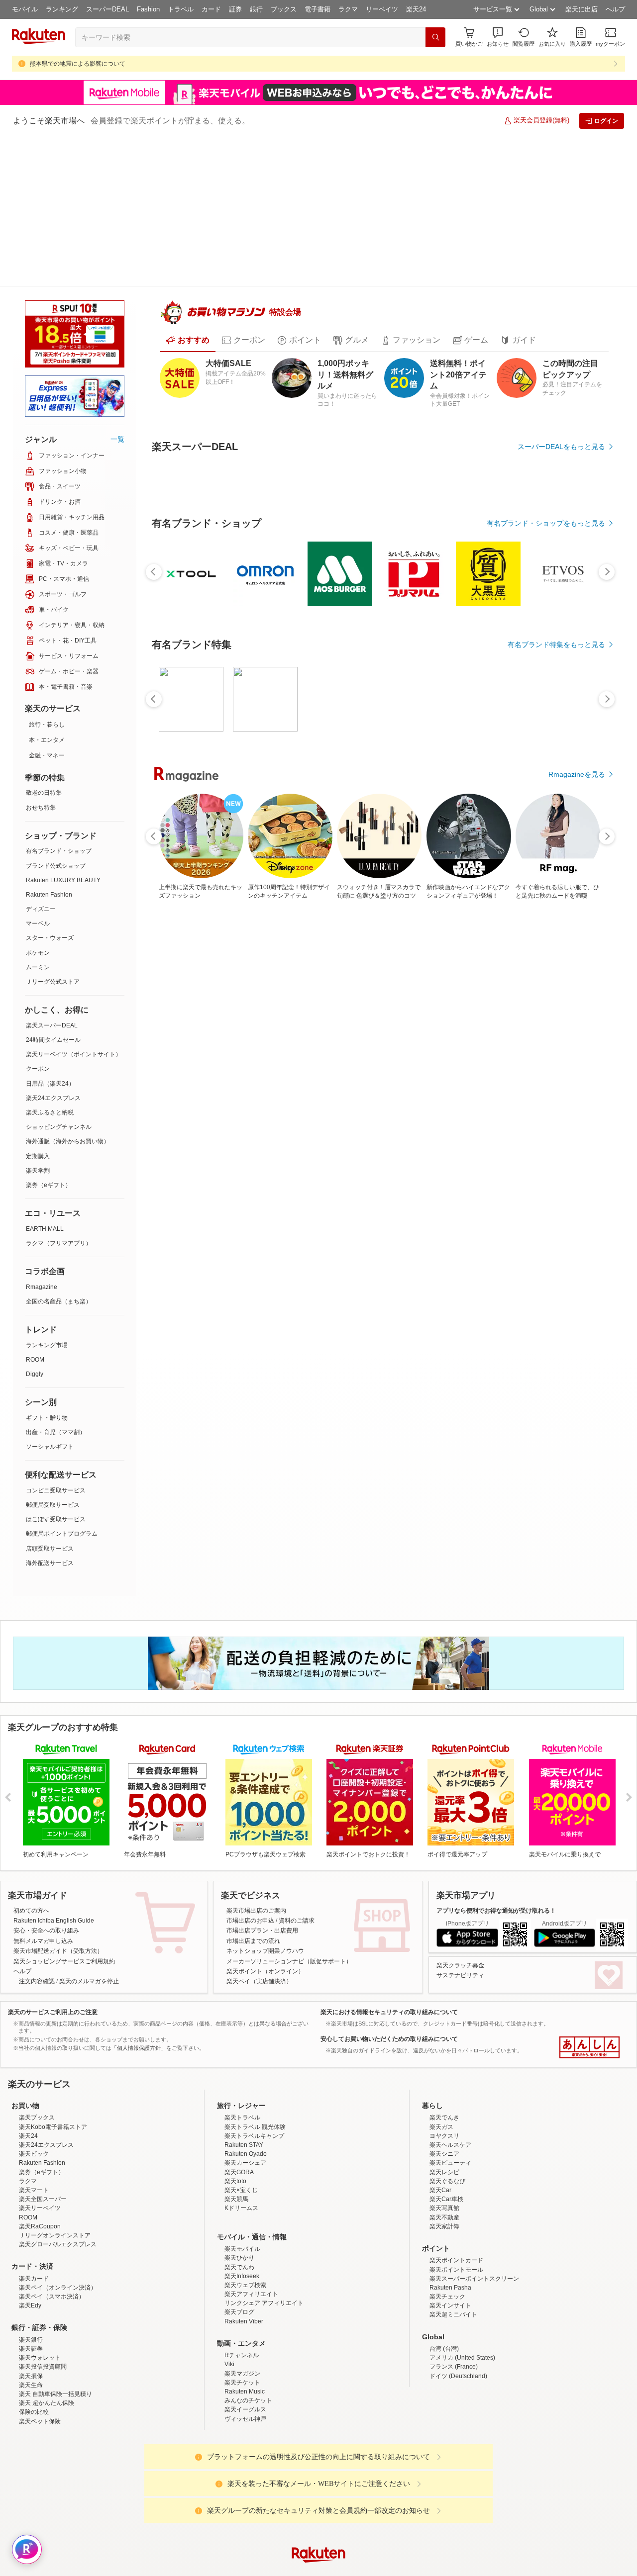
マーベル (38, 774)
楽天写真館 (444, 2192)
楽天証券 (31, 2332)
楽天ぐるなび (447, 2165)
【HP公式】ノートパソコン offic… (573, 976)
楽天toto (235, 2165)
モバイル (25, 9)
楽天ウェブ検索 (245, 2269)
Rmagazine (42, 1137)
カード (211, 9)
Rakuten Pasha (450, 2271)
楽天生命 (31, 2369)
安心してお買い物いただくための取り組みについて (389, 1935)
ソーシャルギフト (50, 1297)
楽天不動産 (444, 2201)
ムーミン (38, 818)
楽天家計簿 (444, 2210)
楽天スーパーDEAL (52, 876)
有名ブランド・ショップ (59, 701)
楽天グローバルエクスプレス (58, 2228)
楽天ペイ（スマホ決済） (52, 2280)
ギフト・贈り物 (47, 1268)
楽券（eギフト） (49, 1035)
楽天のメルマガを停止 (89, 1878)
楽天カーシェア (245, 2147)
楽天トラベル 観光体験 (255, 2111)
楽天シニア (444, 2137)
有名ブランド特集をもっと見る (556, 1193)
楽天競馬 (236, 2183)
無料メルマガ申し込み (43, 1838)
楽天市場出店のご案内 (256, 1807)
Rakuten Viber (244, 2305)
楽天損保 (31, 2360)
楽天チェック (447, 2280)
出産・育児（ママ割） (56, 1283)
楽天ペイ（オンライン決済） (58, 2271)
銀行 (256, 9)
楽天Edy (30, 2289)
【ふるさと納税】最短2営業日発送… (518, 976)
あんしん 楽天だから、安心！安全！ (589, 1944)
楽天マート (34, 2174)
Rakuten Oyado (246, 2137)
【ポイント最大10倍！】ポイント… (239, 976)
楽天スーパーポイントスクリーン (474, 2262)
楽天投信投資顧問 (43, 2351)
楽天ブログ (239, 2296)
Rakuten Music (245, 2375)
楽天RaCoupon (40, 2210)
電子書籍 (318, 9)
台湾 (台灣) (444, 2332)
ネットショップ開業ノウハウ (265, 1847)
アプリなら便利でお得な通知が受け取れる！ (496, 1807)
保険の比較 (34, 2395)
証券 (235, 9)
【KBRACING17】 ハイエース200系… (294, 976)
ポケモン (38, 803)
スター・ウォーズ (50, 788)
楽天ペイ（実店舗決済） (259, 1878)
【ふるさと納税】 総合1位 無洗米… (405, 976)
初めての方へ (31, 1807)
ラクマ (348, 9)
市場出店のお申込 (250, 1817)
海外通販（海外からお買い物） (68, 992)
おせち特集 (41, 658)
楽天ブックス (37, 2102)
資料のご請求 (297, 1817)
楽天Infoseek (242, 2260)
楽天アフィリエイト (251, 2278)
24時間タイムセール (53, 890)
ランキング (62, 9)
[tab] (188, 308)
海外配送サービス (50, 1413)
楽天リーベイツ (40, 2192)
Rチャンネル (242, 2339)
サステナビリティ (460, 1872)
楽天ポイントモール (456, 2253)
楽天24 (416, 9)
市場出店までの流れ (253, 1838)
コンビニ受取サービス (56, 1341)
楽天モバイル (242, 2232)
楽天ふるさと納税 (50, 963)
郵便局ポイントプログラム (62, 1384)
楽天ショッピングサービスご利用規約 (64, 1858)
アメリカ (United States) (462, 2341)
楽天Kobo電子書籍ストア (53, 2111)
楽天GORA (239, 2156)
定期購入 (38, 1007)
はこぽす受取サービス (56, 1370)
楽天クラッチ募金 (460, 1862)
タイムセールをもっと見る (563, 1039)
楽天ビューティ (450, 2147)
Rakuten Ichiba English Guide (54, 1817)
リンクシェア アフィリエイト (264, 2287)
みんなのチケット (248, 2384)
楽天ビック (34, 2137)
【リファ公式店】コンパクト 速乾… (460, 976)
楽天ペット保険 (40, 2405)
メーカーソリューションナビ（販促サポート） (289, 1858)
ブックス (284, 9)
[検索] (435, 37)
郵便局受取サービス (53, 1355)
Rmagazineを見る (577, 1322)
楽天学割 (38, 1021)
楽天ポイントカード (456, 2244)
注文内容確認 (37, 1878)
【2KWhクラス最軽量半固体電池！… (184, 976)
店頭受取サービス (50, 1399)
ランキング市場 (47, 1196)
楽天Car (440, 2174)
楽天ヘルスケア (450, 2128)
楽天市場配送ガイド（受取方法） (58, 1847)
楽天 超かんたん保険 (47, 2387)
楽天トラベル (242, 2102)
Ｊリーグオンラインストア (55, 2219)
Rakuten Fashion (49, 745)
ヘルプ (615, 9)
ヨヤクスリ (444, 2119)
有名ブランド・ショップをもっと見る (546, 764)
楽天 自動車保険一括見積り (55, 2378)
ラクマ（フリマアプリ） (59, 1094)
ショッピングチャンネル (59, 977)
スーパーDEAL (107, 9)
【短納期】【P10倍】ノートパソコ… (350, 976)
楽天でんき (444, 2102)
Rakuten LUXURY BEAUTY (63, 731)
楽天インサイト (450, 2289)
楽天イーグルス (245, 2393)
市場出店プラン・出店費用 (262, 1828)
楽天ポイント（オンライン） (265, 1868)
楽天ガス (441, 2111)
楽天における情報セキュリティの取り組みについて (389, 1909)
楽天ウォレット (40, 2341)
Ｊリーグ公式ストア (53, 832)
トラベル (181, 9)
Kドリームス (241, 2192)
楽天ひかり (239, 2241)
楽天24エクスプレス (53, 948)
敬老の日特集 (44, 643)
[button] (498, 37)
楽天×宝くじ (241, 2174)
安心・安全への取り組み (46, 1828)
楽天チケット (242, 2366)
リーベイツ (382, 9)
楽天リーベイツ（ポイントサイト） (74, 905)
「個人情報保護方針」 (139, 1944)
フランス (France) (454, 2351)
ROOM (35, 1210)
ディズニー (41, 759)
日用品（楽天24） (50, 934)
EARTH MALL (45, 1079)
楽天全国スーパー (43, 2183)
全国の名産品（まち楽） (59, 1152)
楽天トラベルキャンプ (254, 2119)
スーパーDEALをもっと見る (561, 414)
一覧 (117, 289)
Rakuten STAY (244, 2128)
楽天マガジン (242, 2357)
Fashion (148, 9)
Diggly (35, 1224)
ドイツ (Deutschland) (458, 2360)
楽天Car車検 (446, 2183)
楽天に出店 (582, 9)
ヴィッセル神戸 (245, 2402)
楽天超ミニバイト (453, 2299)
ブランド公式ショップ (56, 716)
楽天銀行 (31, 2323)
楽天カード (34, 2262)
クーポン (38, 919)
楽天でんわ (239, 2251)
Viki (229, 2348)
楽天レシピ (444, 2156)
